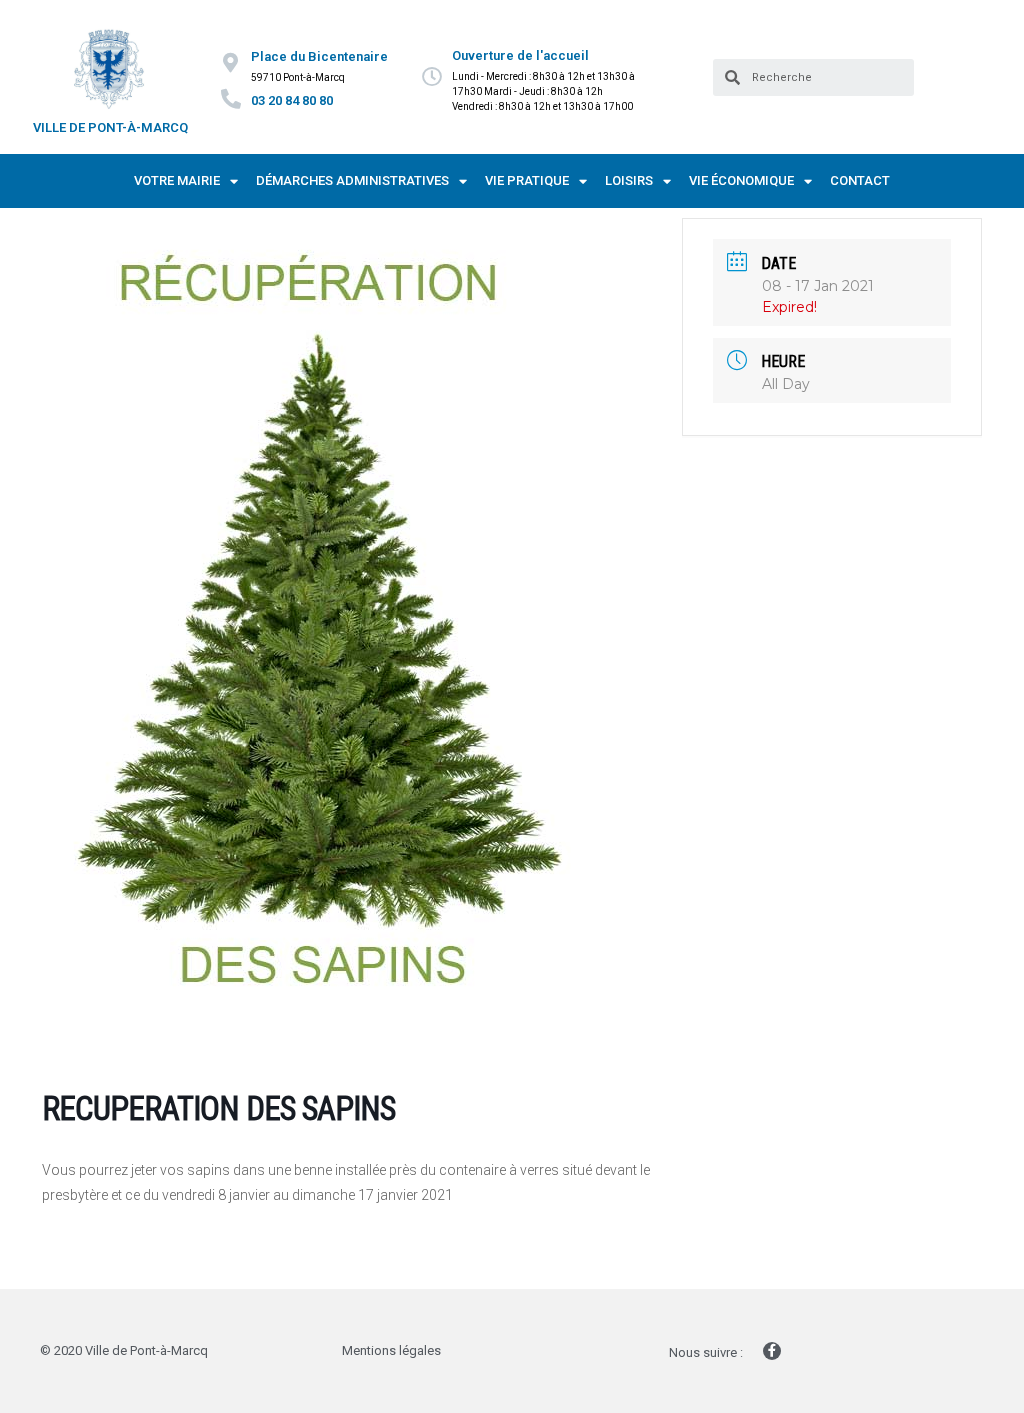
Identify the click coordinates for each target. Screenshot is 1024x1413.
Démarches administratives (352, 180)
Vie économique (741, 180)
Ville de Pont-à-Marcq (110, 127)
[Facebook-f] (772, 1351)
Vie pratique (527, 180)
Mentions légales (391, 1350)
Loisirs (629, 180)
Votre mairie (177, 180)
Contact (860, 180)
